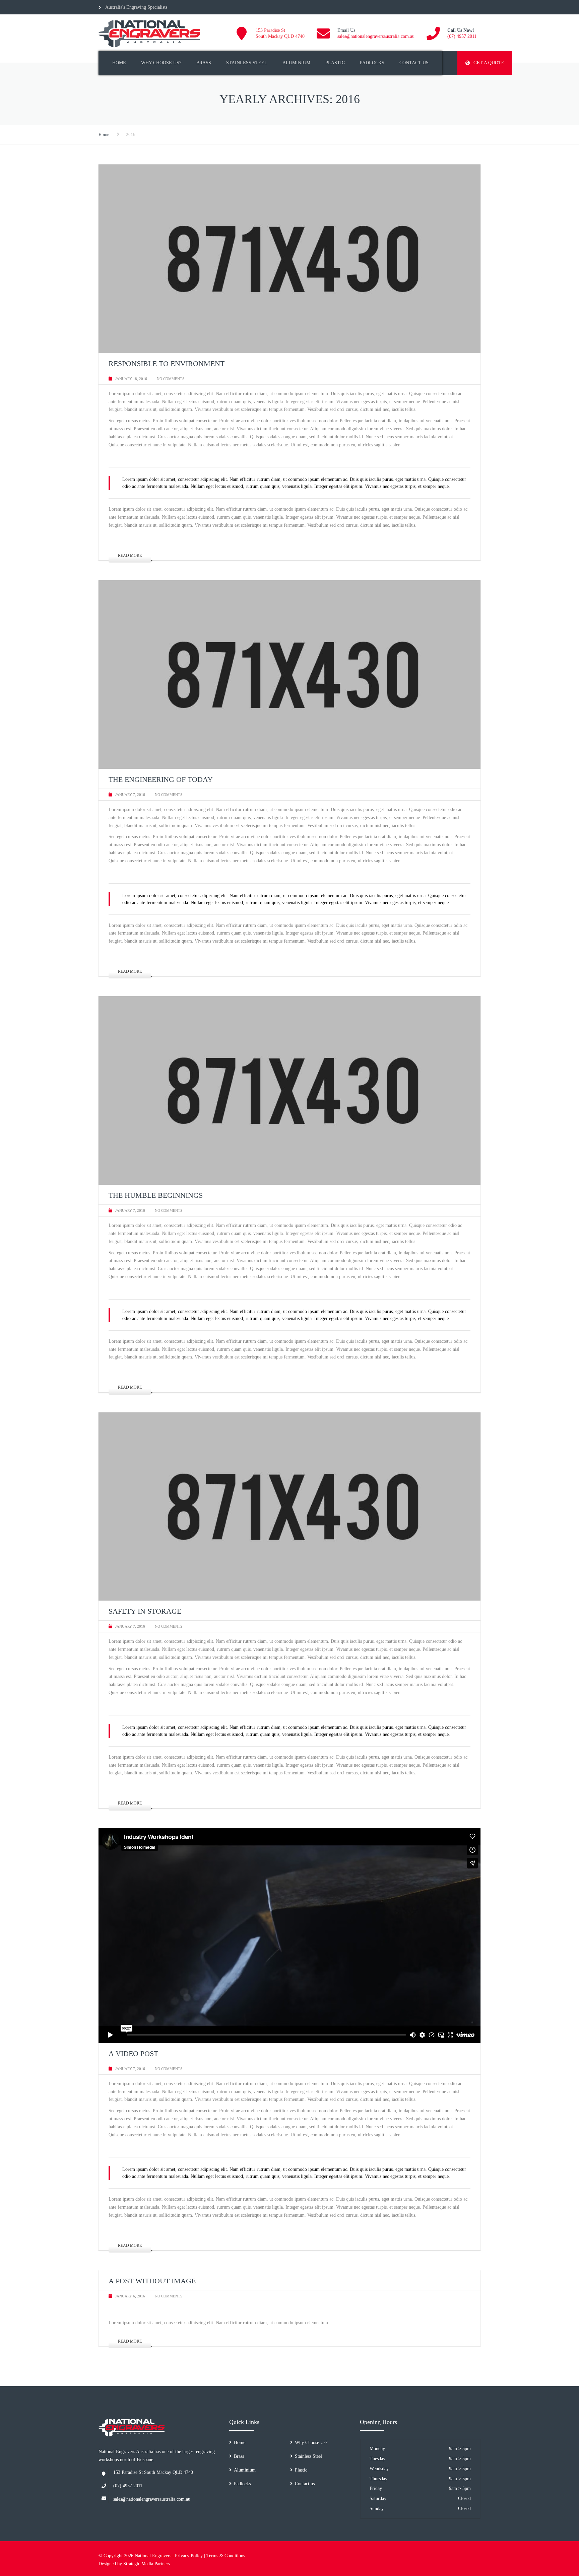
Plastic (335, 63)
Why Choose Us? (161, 63)
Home (119, 63)
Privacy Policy (189, 2556)
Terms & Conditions (226, 2556)
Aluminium (296, 63)
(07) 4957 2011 (462, 36)
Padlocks (372, 63)
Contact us (414, 63)
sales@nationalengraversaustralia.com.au (376, 36)
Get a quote (489, 63)
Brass (204, 63)
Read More (130, 556)
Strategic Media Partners (147, 2564)
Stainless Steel (247, 63)
